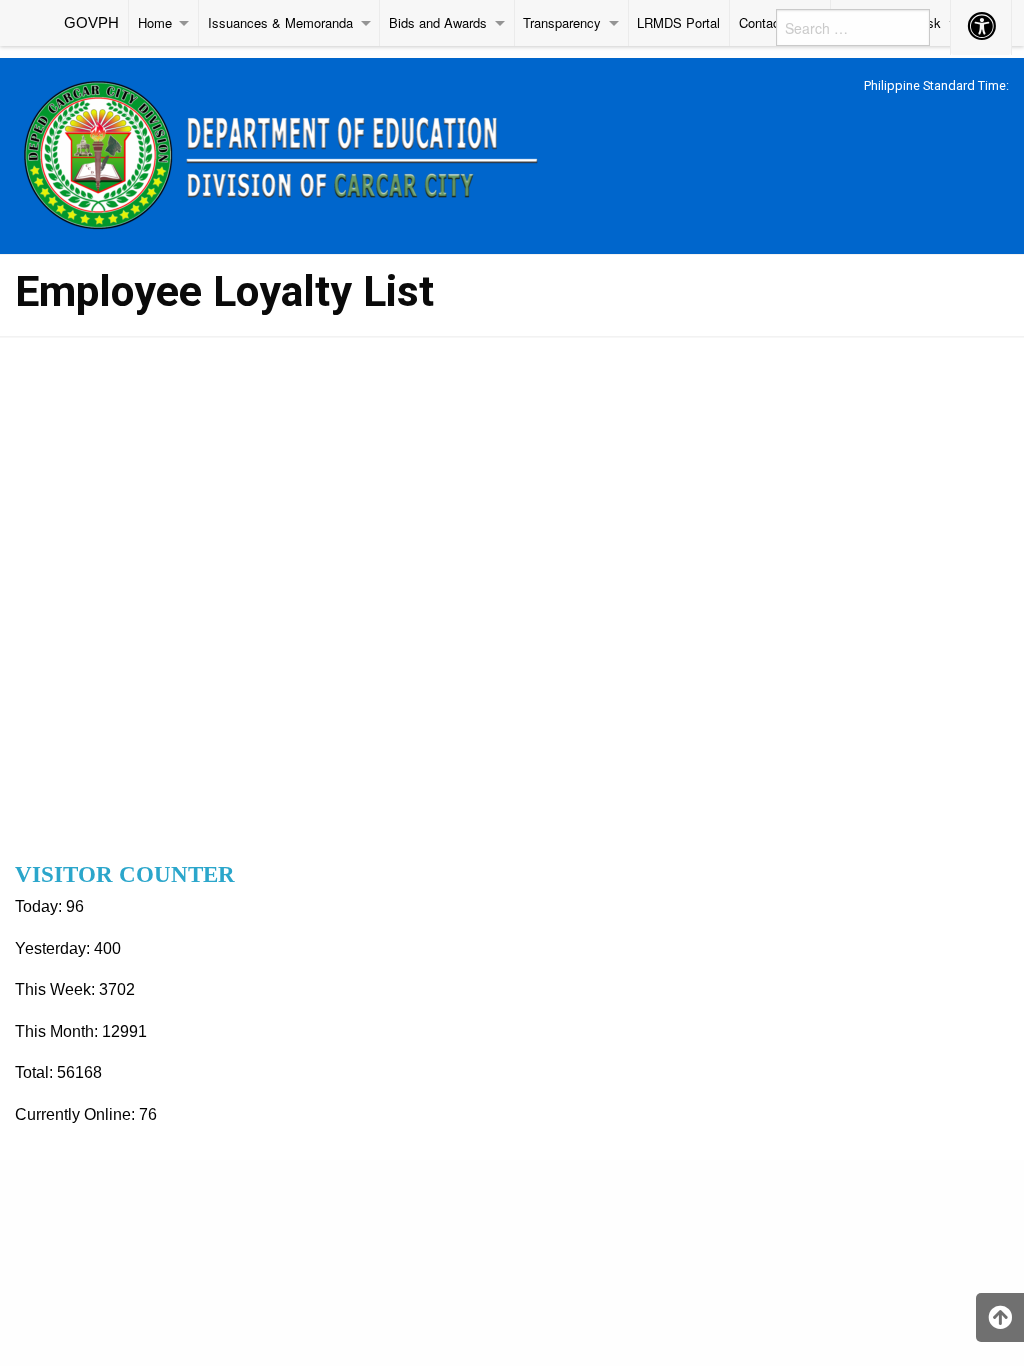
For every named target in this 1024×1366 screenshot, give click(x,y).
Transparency (562, 22)
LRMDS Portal (678, 22)
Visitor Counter (125, 874)
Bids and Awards (438, 22)
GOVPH (91, 22)
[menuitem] (92, 23)
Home (155, 22)
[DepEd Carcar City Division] (288, 152)
